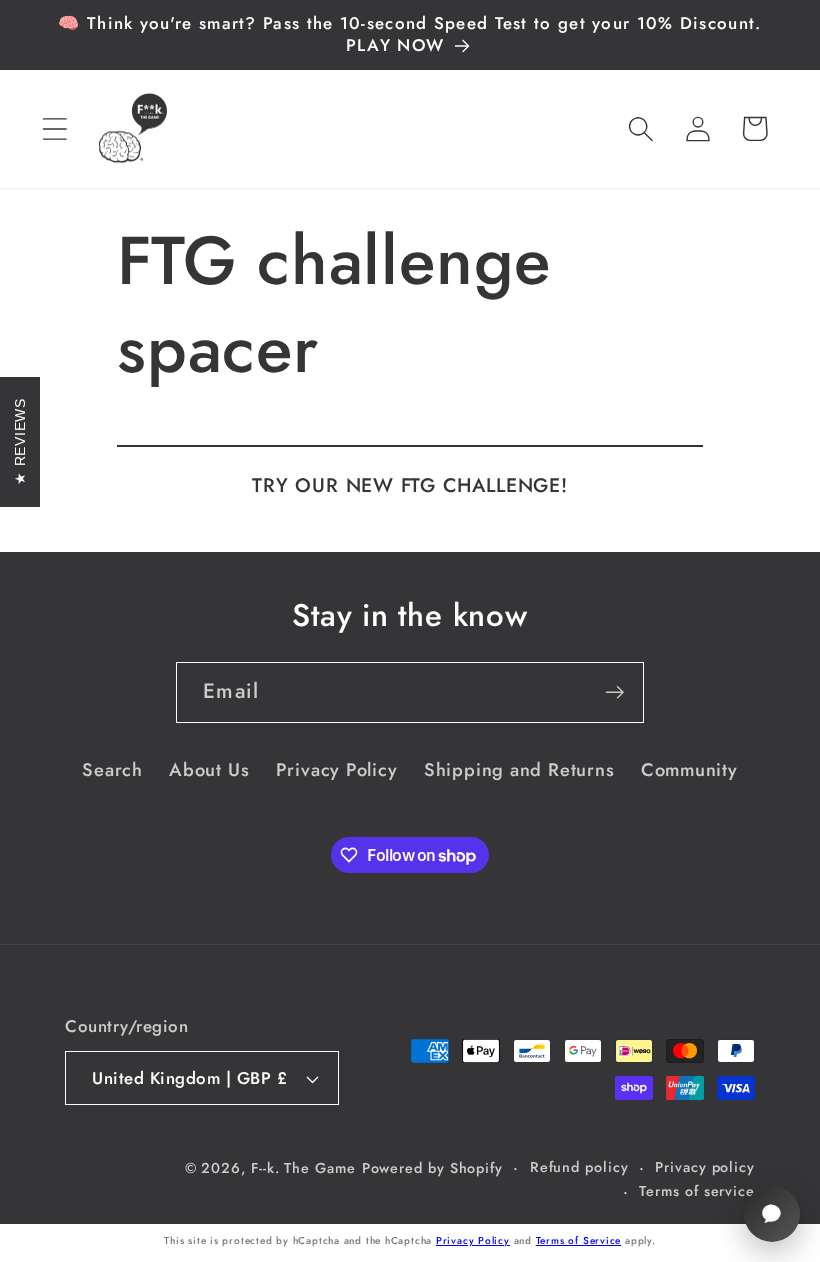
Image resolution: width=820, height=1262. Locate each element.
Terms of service (697, 1191)
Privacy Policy (337, 770)
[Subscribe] (614, 692)
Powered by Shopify (432, 1168)
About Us (209, 770)
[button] (54, 128)
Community (689, 770)
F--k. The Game (303, 1168)
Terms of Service (578, 1240)
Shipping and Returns (519, 770)
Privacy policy (705, 1167)
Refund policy (579, 1167)
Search (112, 770)
